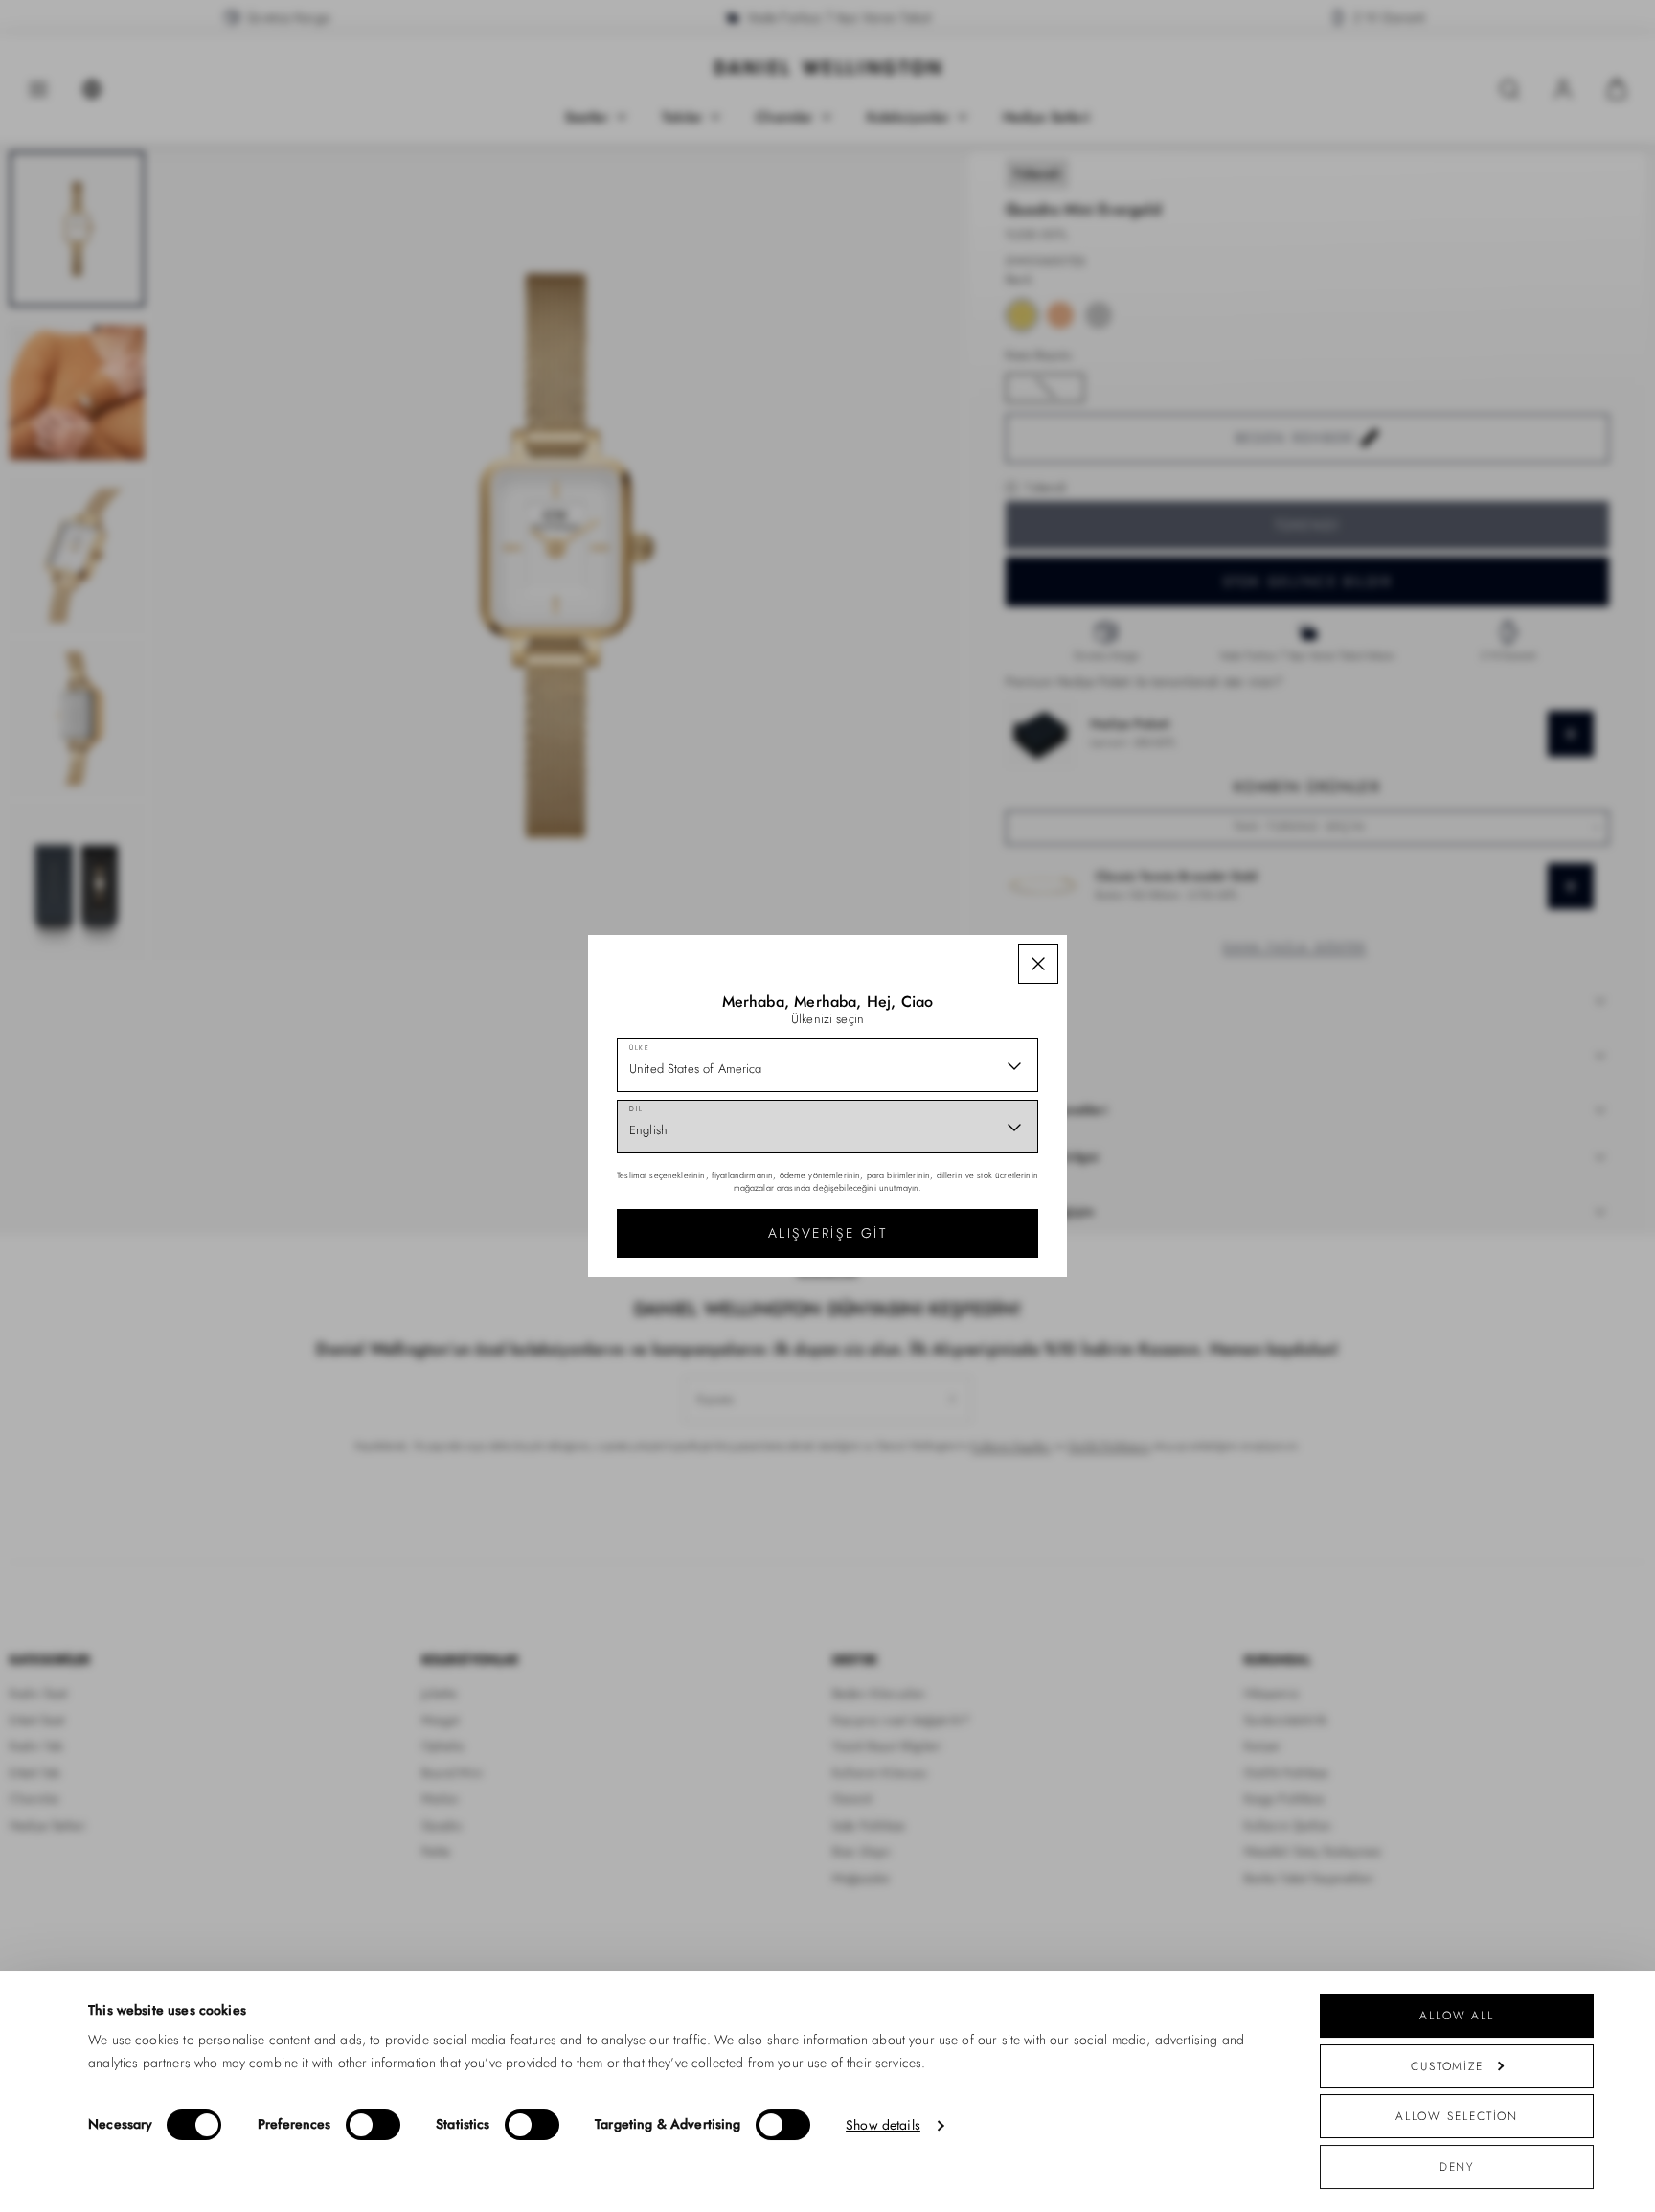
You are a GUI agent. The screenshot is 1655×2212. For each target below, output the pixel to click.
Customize (1447, 2066)
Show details (883, 2125)
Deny (1457, 2166)
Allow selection (1457, 2116)
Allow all (1457, 2015)
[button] (1038, 964)
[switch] (373, 2125)
